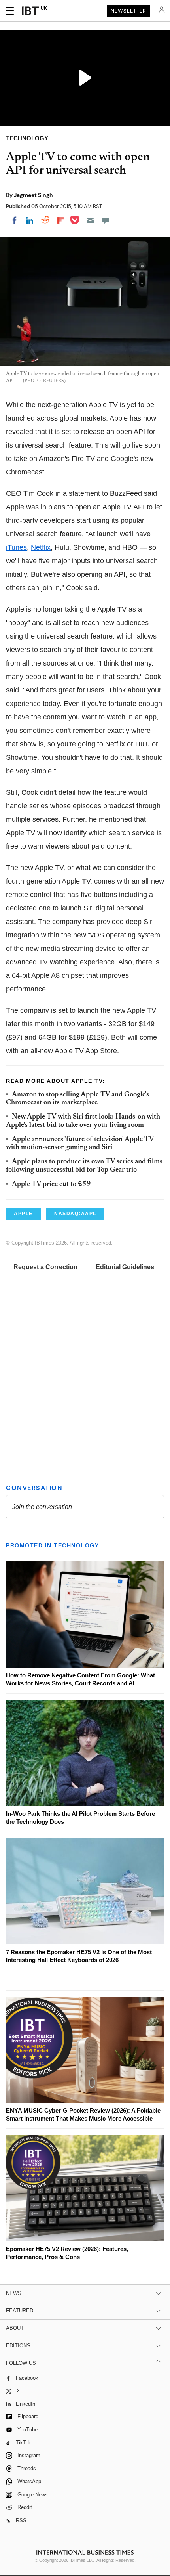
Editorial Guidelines (125, 1267)
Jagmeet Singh (33, 195)
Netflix (41, 547)
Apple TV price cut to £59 (51, 1184)
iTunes (16, 547)
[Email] (90, 220)
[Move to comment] (106, 220)
